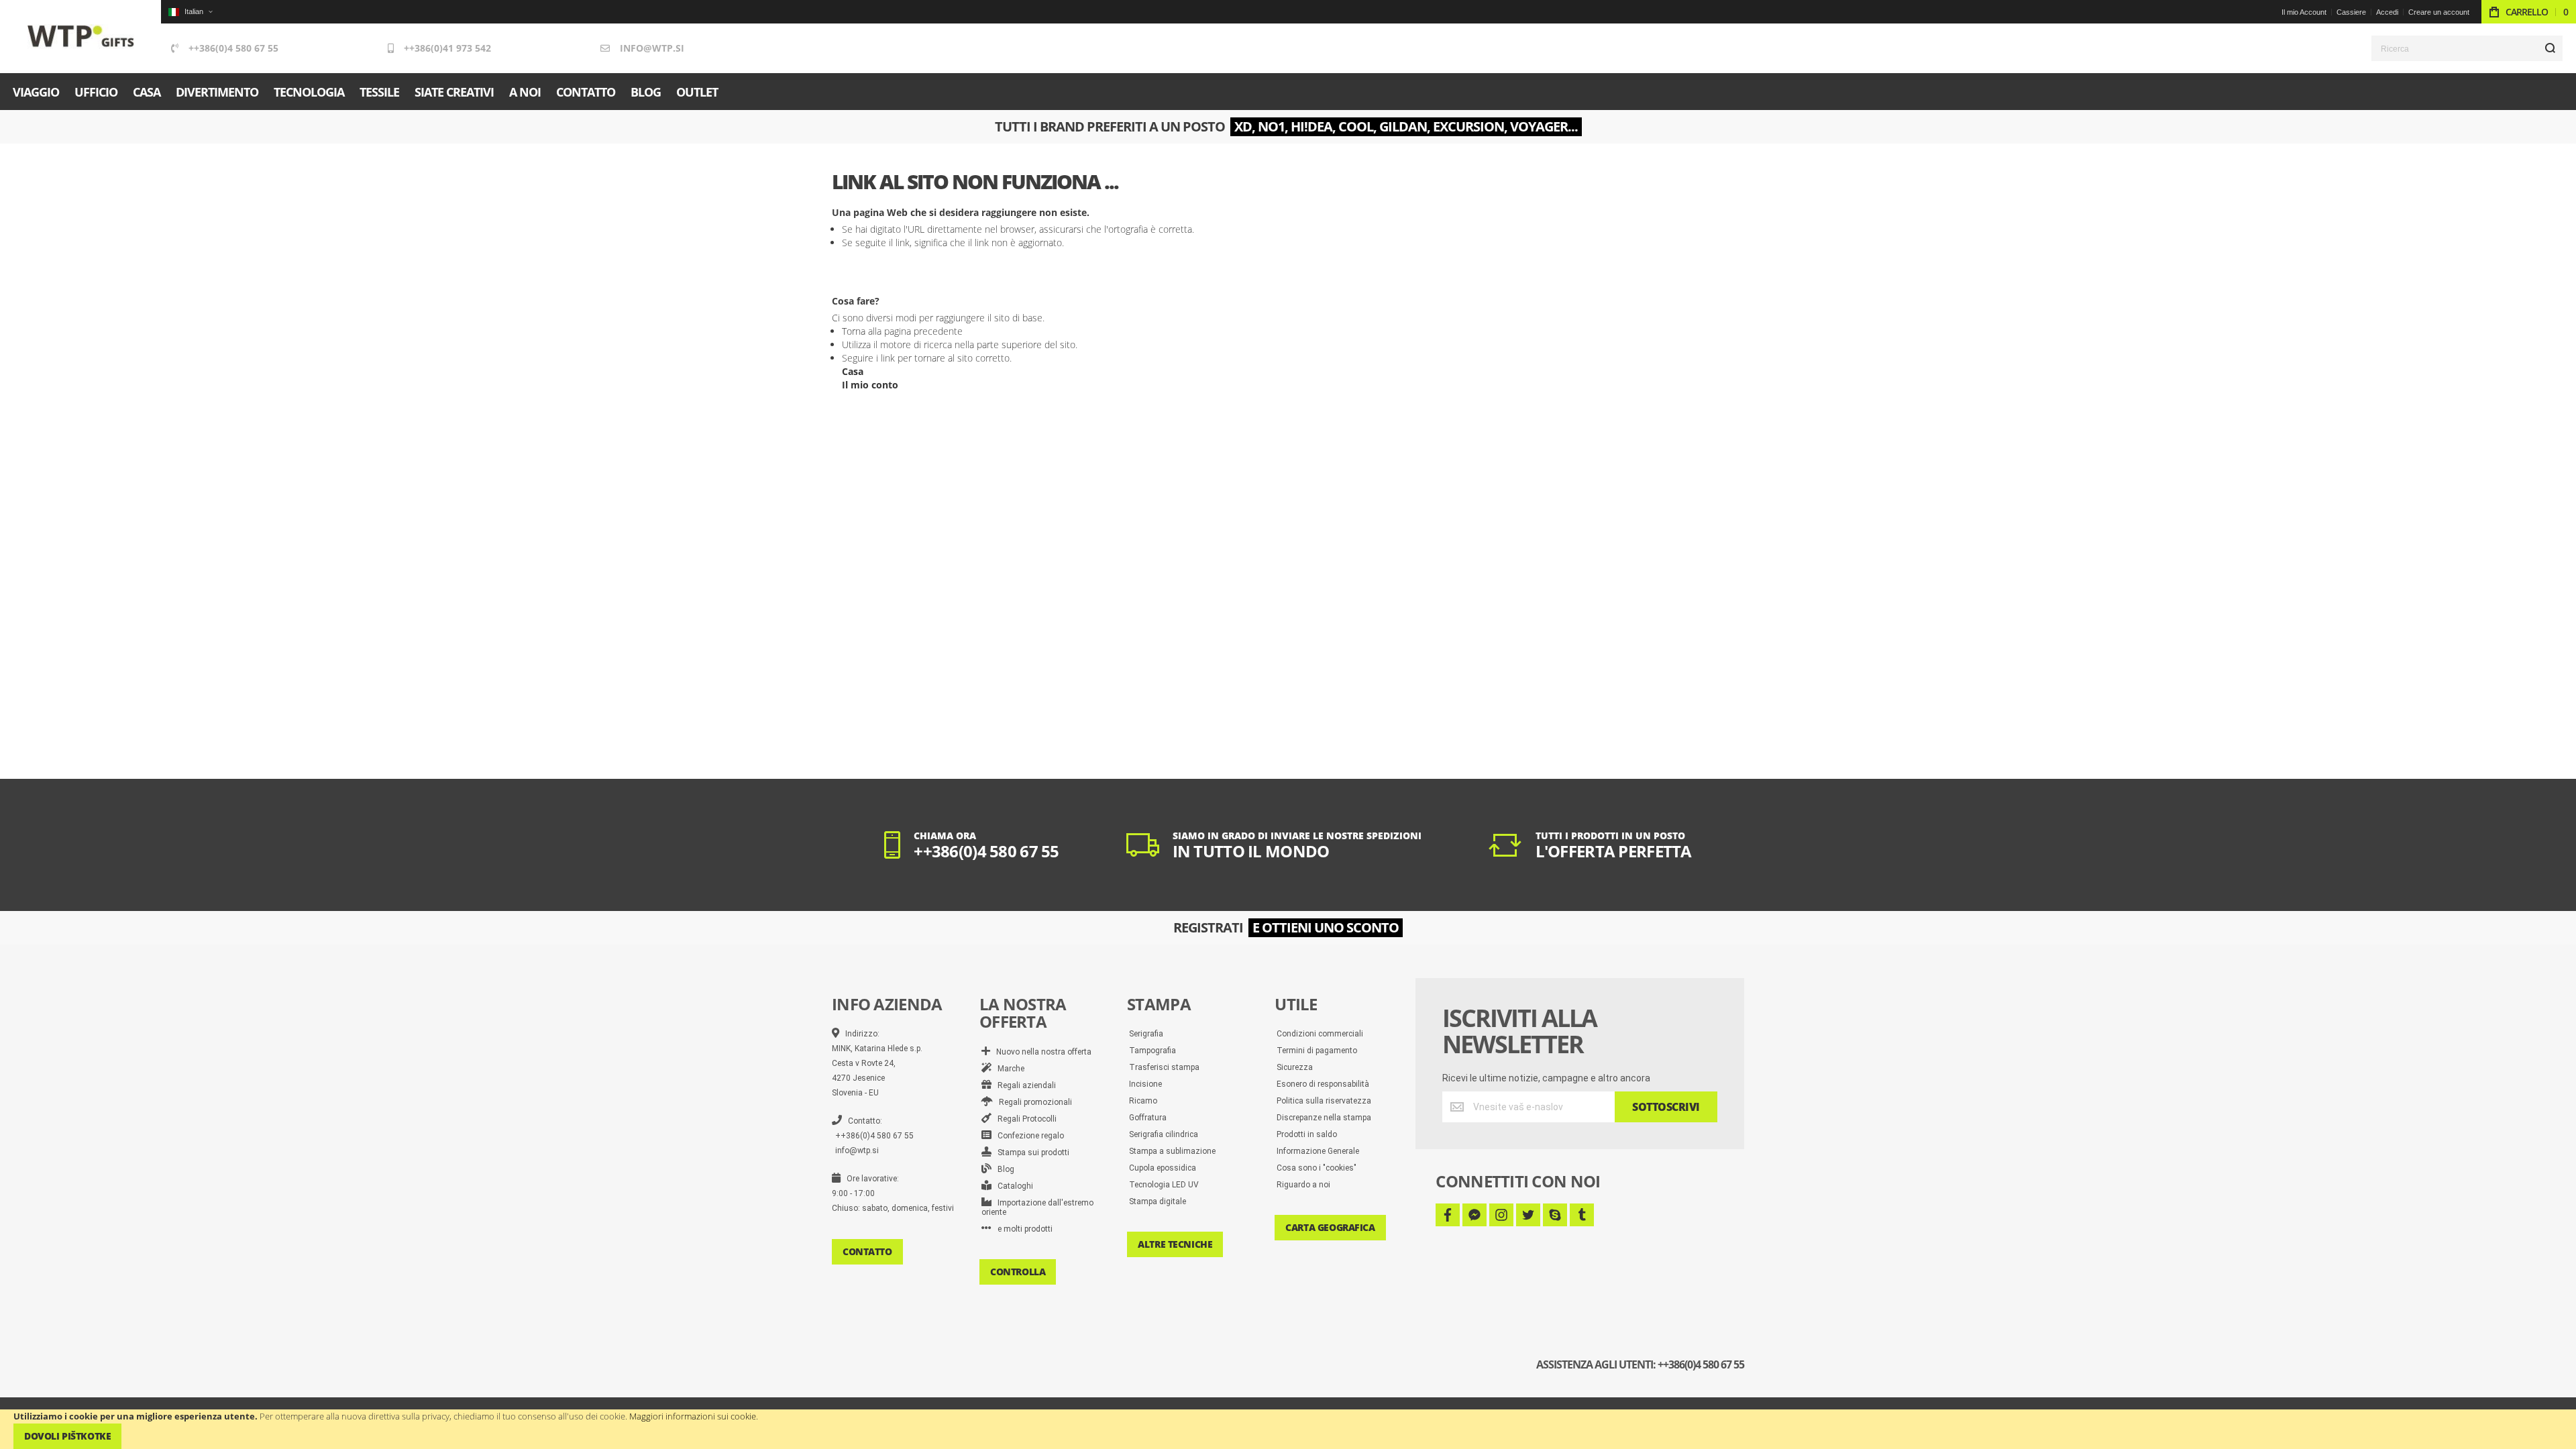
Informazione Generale (1318, 1151)
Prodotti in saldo (1307, 1134)
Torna (854, 331)
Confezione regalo (1028, 1136)
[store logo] (81, 37)
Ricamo (1143, 1101)
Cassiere (2351, 12)
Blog (1003, 1169)
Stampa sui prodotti (1030, 1152)
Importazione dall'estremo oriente (1037, 1207)
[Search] (2550, 48)
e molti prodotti (1022, 1229)
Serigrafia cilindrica (1164, 1134)
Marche (1008, 1069)
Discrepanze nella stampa (1324, 1118)
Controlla (1018, 1272)
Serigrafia (1146, 1034)
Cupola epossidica (1163, 1168)
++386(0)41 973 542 (447, 48)
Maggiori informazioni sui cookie (693, 1416)
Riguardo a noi (1303, 1185)
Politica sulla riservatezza (1324, 1101)
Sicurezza (1295, 1067)
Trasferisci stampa (1164, 1067)
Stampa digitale (1158, 1201)
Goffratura (1148, 1118)
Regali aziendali (1024, 1085)
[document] (1288, 1429)
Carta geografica (1330, 1227)
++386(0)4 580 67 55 (233, 48)
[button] (190, 12)
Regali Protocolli (1024, 1119)
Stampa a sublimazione (1172, 1151)
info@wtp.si (652, 48)
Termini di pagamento (1317, 1051)
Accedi (2387, 12)
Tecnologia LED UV (1164, 1185)
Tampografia (1152, 1051)
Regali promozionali (1032, 1102)
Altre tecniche (1175, 1244)
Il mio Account (2304, 12)
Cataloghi (1012, 1186)
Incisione (1145, 1084)
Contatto (867, 1251)
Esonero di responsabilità (1323, 1084)
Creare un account (2439, 12)
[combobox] (2467, 48)
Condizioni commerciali (1320, 1034)
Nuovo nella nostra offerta (1041, 1052)
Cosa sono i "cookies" (1317, 1168)
